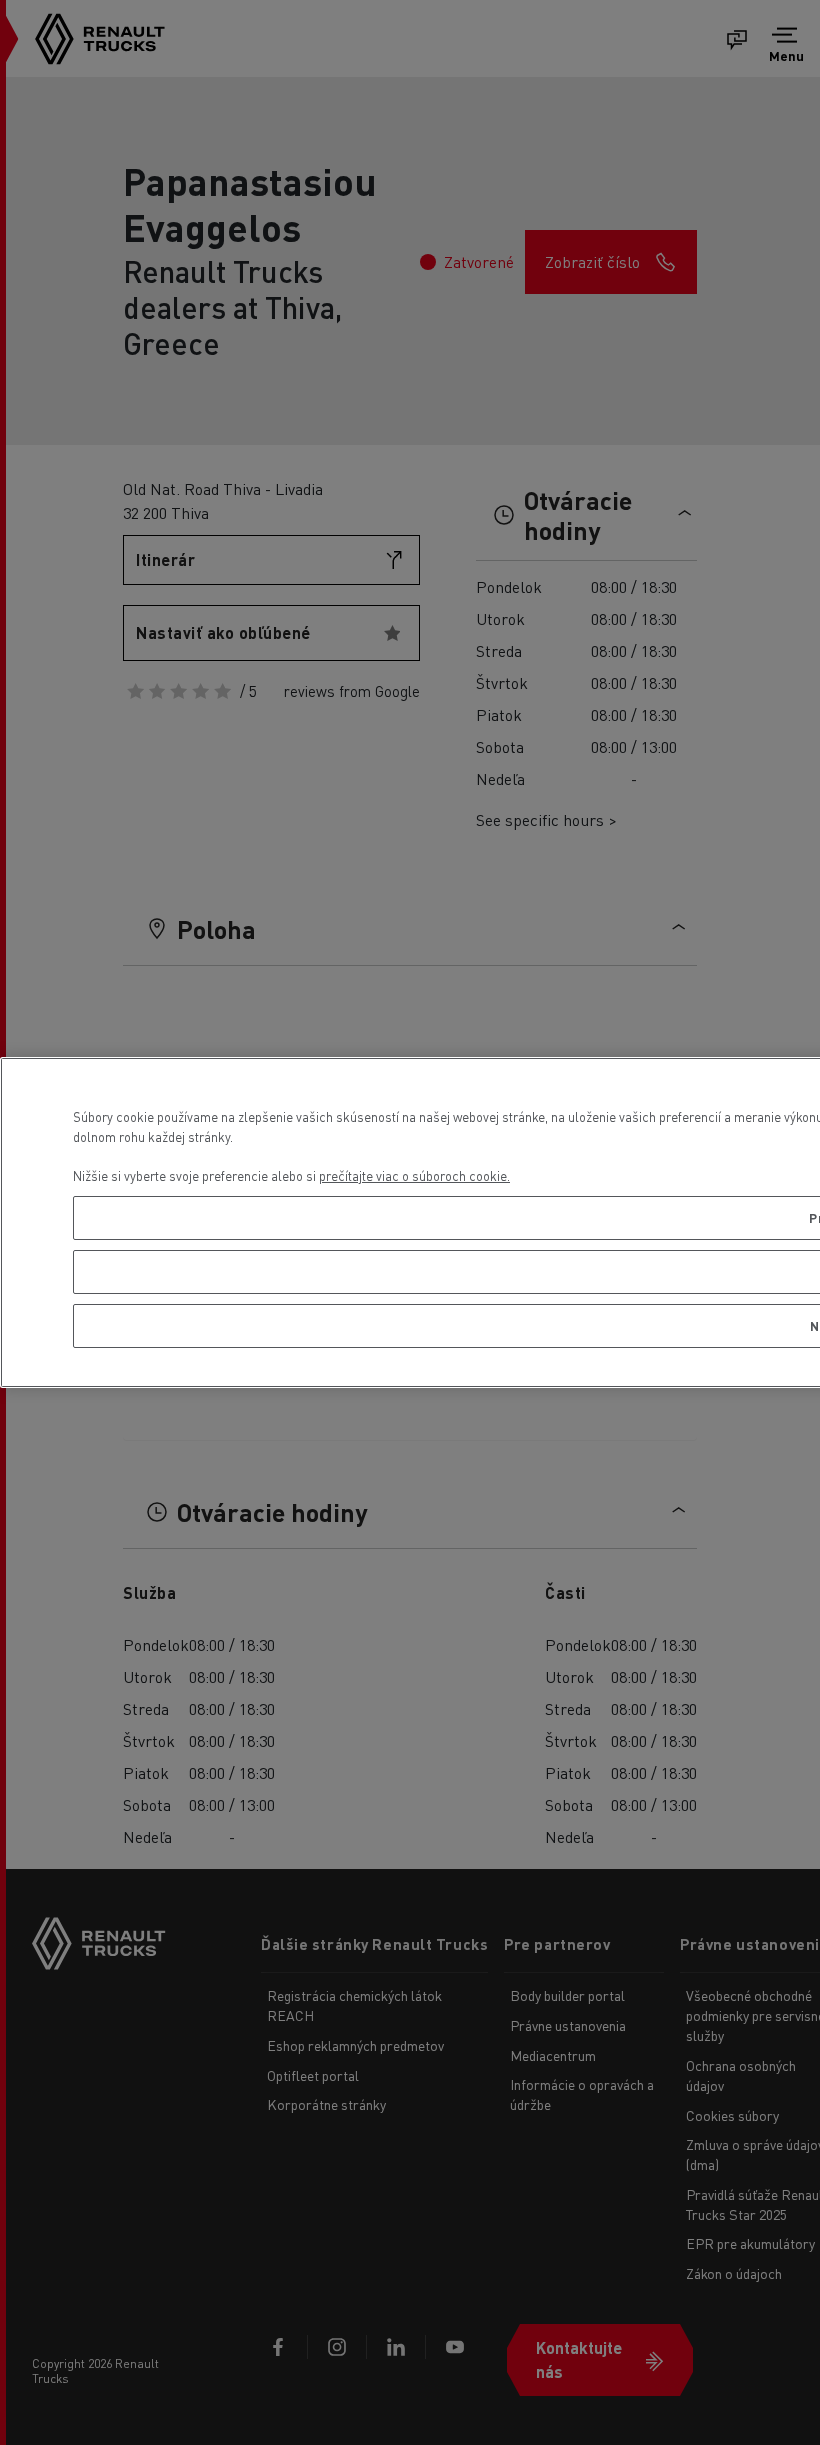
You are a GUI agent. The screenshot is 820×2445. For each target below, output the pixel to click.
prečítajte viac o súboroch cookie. (414, 1175)
